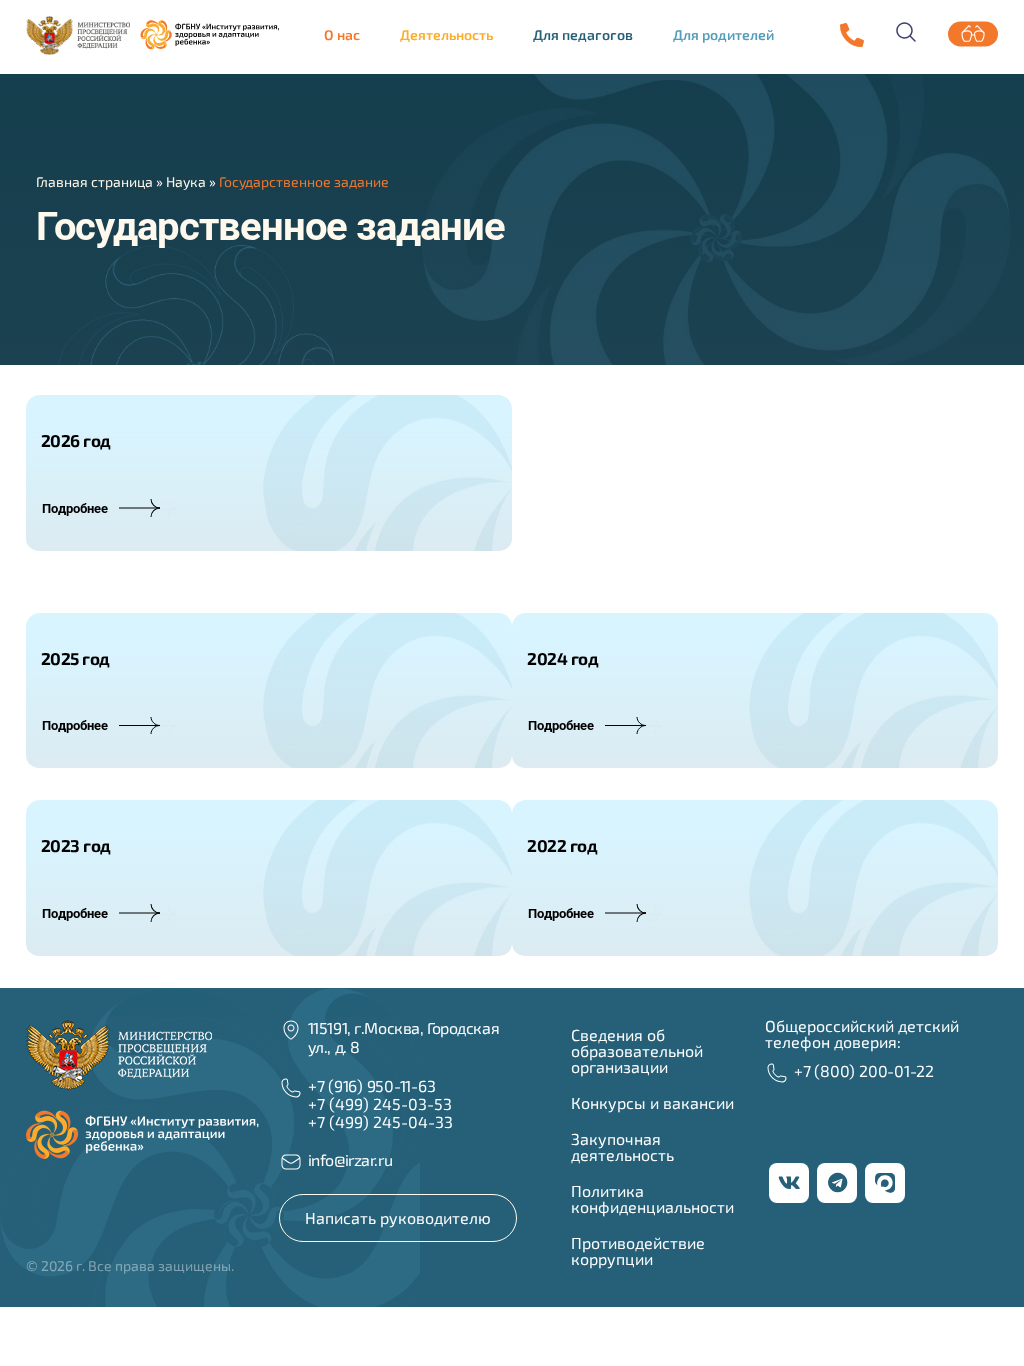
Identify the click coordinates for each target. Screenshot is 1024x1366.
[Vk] (789, 1183)
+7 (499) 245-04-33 (380, 1121)
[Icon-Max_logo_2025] (885, 1183)
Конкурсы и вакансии (652, 1102)
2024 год (562, 658)
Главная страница (94, 181)
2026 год (76, 440)
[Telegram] (837, 1183)
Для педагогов (583, 34)
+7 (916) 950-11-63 (372, 1085)
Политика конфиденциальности (652, 1198)
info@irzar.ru (350, 1159)
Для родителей (723, 34)
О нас (342, 34)
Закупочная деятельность (622, 1146)
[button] (347, 35)
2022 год (562, 845)
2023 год (76, 845)
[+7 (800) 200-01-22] (777, 1073)
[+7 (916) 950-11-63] (852, 35)
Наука (186, 181)
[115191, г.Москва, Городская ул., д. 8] (291, 1030)
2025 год (75, 658)
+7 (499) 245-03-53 (380, 1103)
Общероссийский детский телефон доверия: (862, 1033)
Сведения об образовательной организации (637, 1050)
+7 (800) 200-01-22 (864, 1070)
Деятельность (446, 34)
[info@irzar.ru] (291, 1162)
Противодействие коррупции (638, 1250)
